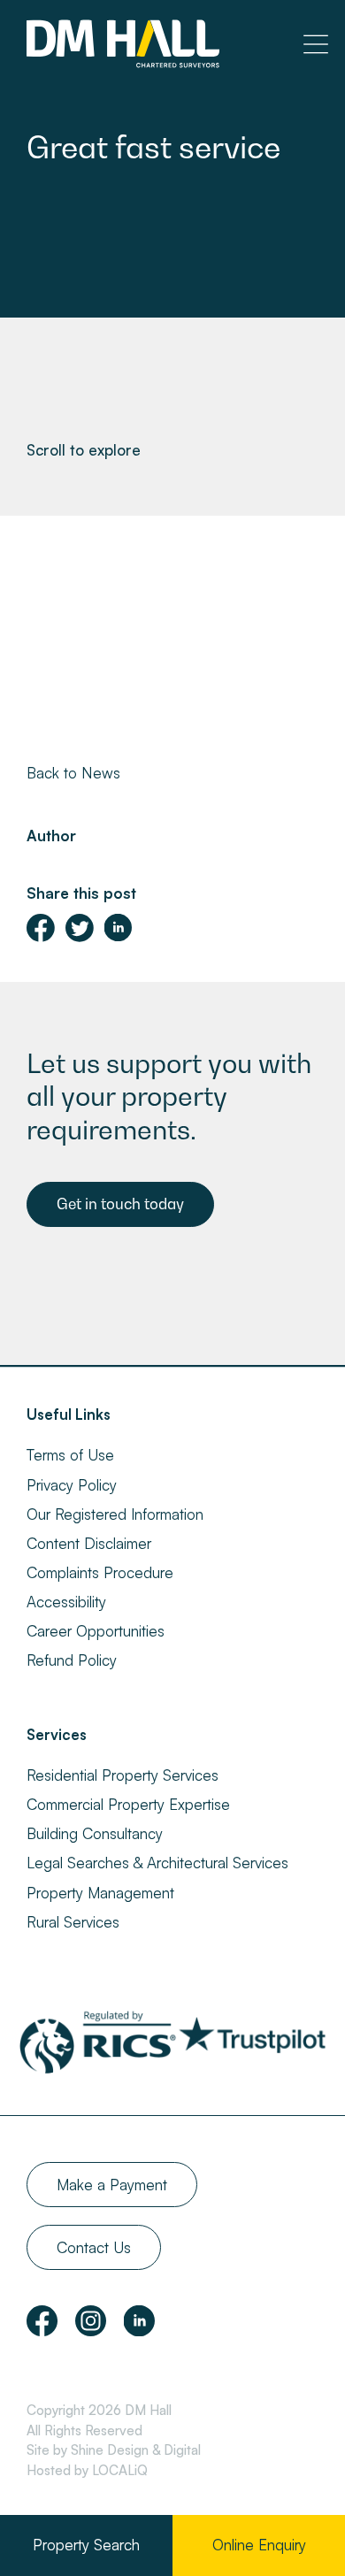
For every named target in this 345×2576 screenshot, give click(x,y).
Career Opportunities (96, 1631)
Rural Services (73, 1922)
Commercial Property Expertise (128, 1804)
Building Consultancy (95, 1833)
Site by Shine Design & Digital (114, 2450)
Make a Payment (112, 2185)
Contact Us (94, 2247)
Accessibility (66, 1602)
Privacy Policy (72, 1485)
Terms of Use (70, 1455)
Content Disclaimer (89, 1543)
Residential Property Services (123, 1775)
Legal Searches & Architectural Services (157, 1863)
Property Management (100, 1893)
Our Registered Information (115, 1514)
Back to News (73, 773)
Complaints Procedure (100, 1572)
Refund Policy (72, 1660)
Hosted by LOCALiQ (87, 2470)
